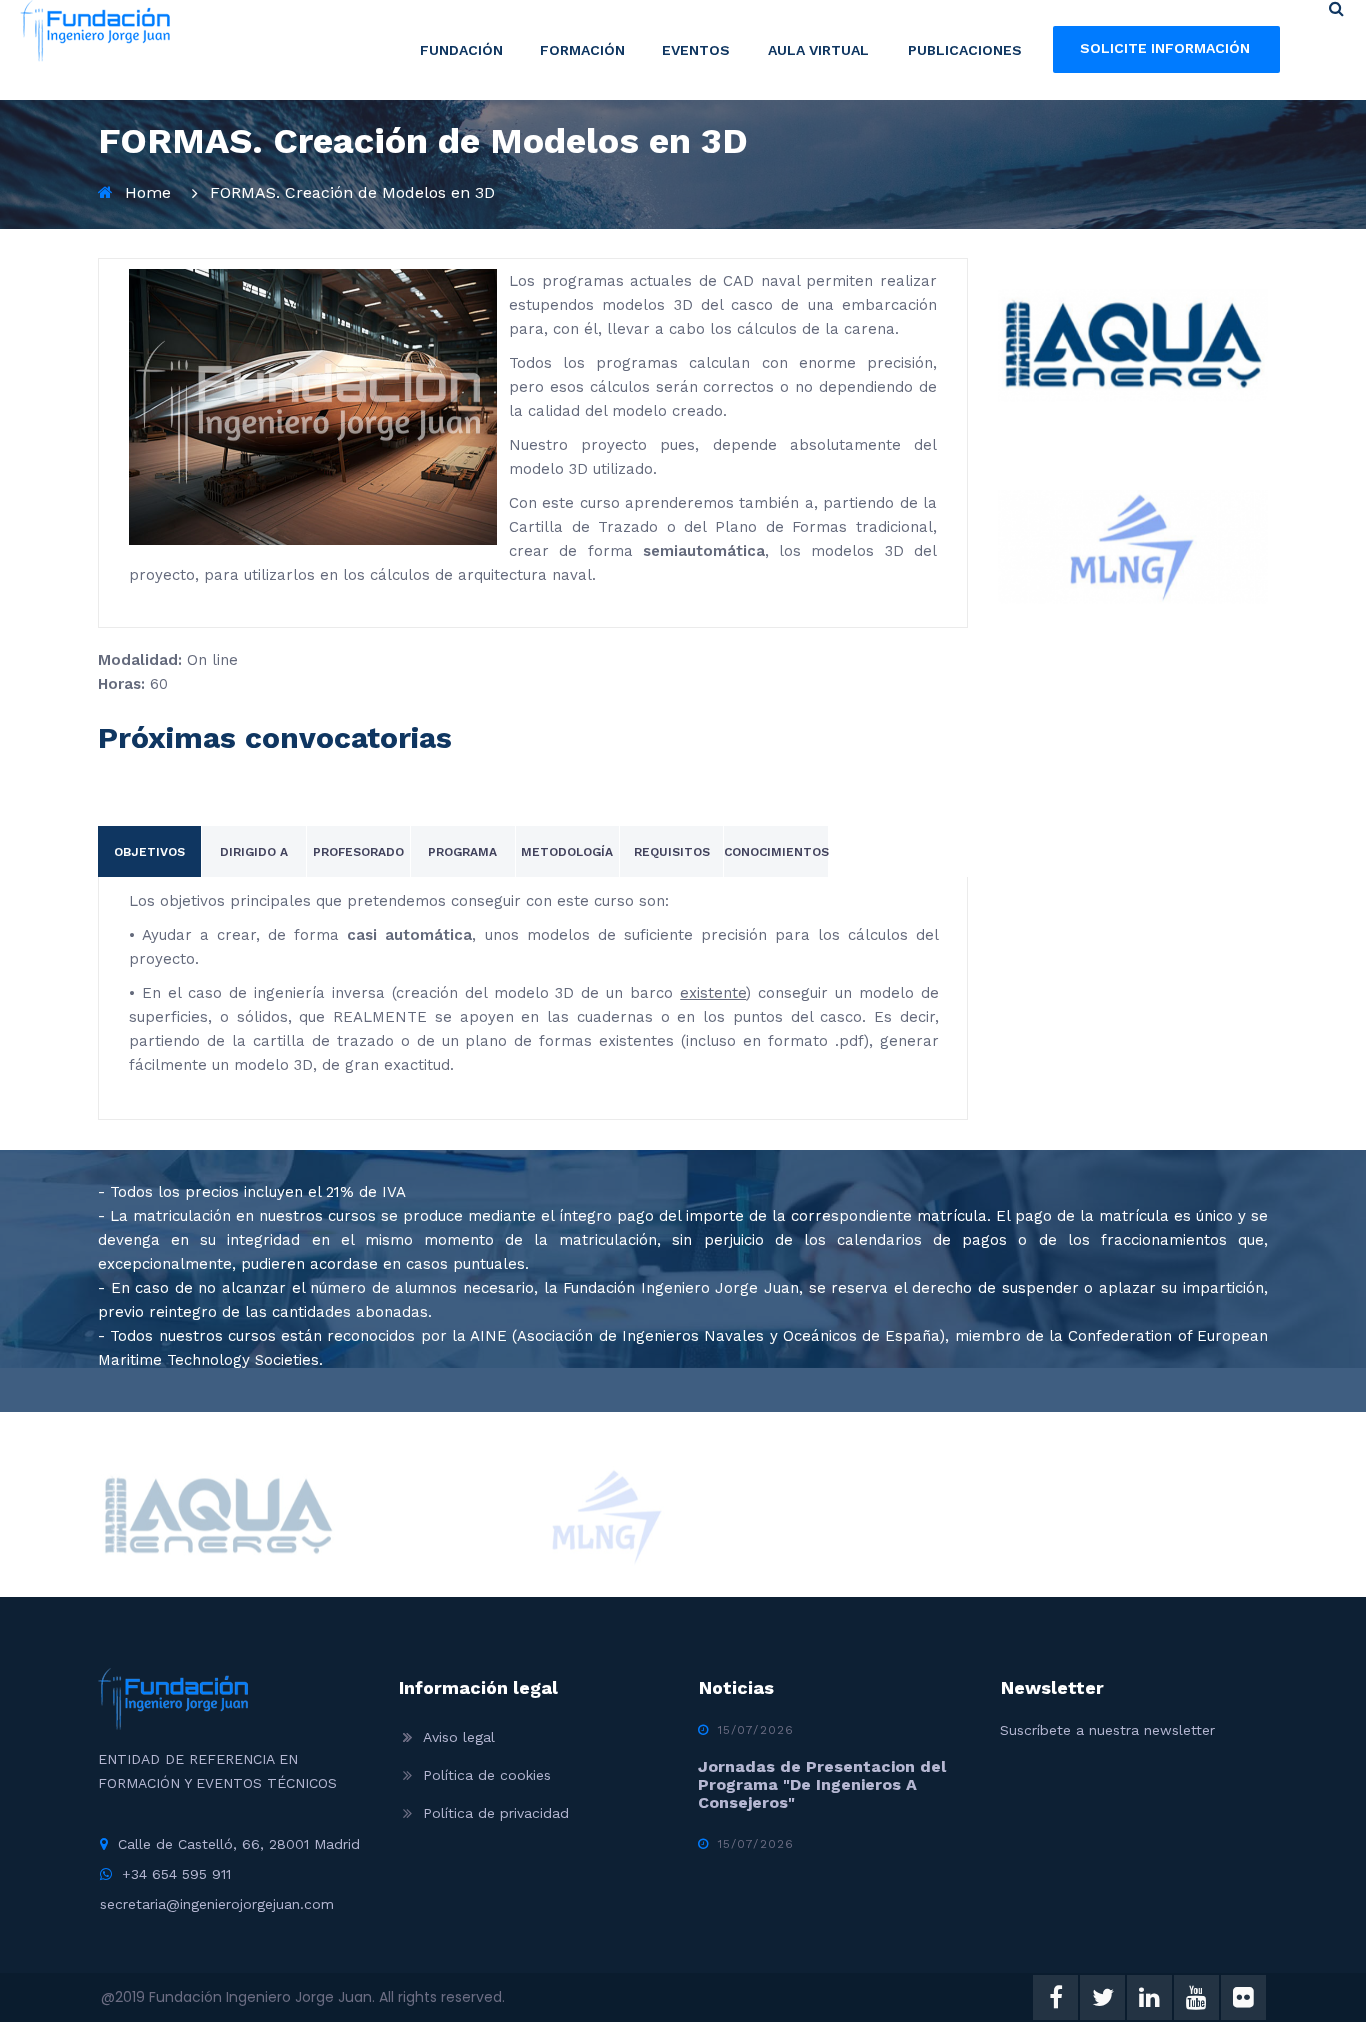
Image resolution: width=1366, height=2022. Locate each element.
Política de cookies (487, 1775)
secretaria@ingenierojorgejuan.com (217, 1904)
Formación (582, 50)
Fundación (461, 50)
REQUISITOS (672, 852)
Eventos (696, 50)
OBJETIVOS (149, 852)
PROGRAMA (462, 852)
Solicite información (1165, 48)
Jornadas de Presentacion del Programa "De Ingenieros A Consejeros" (822, 1784)
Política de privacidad (496, 1813)
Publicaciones (965, 50)
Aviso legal (459, 1737)
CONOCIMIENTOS (776, 852)
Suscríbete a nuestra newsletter (1107, 1730)
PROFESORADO (358, 852)
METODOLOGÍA (567, 852)
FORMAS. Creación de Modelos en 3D (352, 192)
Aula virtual (818, 50)
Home (148, 192)
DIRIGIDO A (254, 852)
